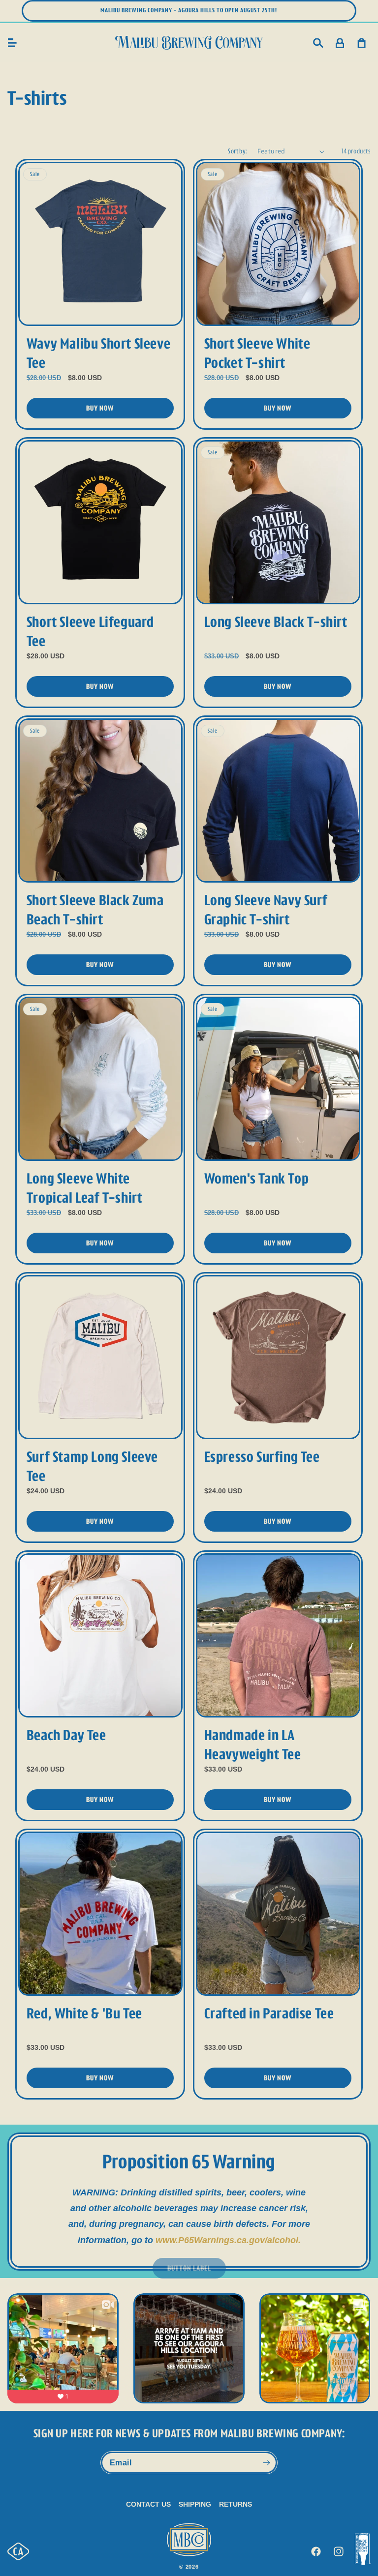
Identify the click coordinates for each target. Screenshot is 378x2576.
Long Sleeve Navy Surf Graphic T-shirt (266, 910)
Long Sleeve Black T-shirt (276, 622)
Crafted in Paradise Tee (269, 2013)
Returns (236, 2504)
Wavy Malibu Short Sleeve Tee (98, 353)
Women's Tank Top (257, 1179)
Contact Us (148, 2504)
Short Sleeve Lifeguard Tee (90, 632)
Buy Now (100, 408)
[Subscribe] (266, 2463)
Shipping (195, 2504)
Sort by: (237, 151)
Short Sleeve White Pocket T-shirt (257, 353)
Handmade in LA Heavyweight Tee (253, 1745)
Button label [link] (189, 2268)
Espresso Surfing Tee (262, 1457)
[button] (12, 43)
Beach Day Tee (66, 1735)
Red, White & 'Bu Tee (84, 2013)
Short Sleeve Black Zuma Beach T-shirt (95, 910)
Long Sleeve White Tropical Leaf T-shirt (85, 1188)
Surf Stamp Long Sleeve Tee (92, 1466)
